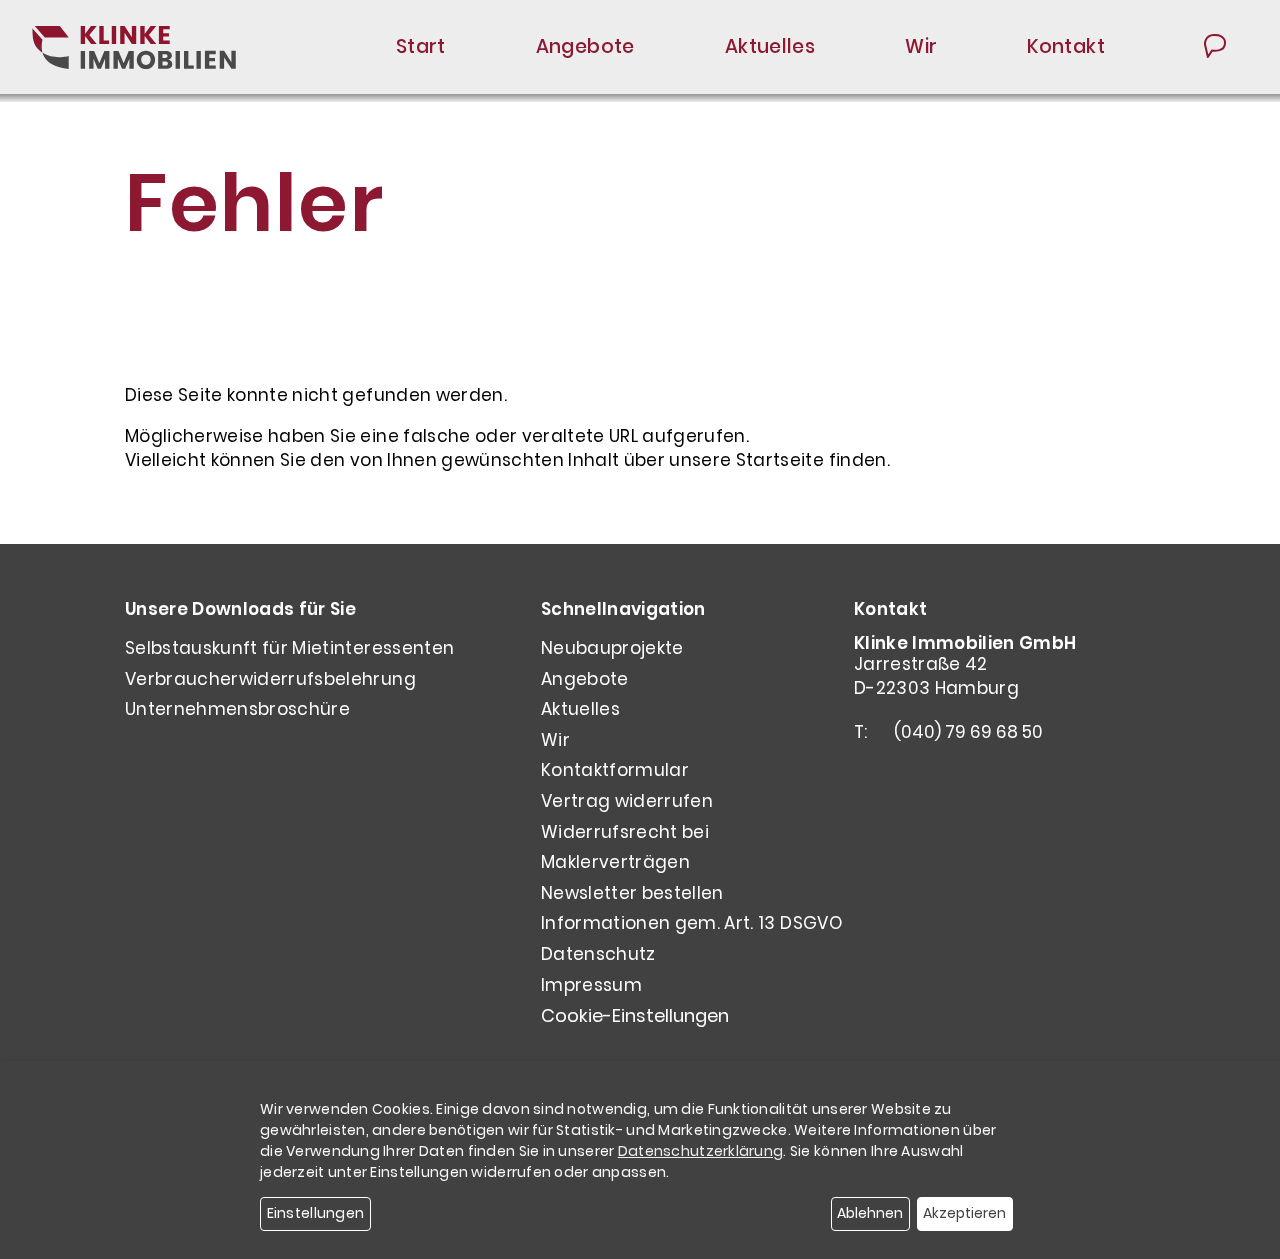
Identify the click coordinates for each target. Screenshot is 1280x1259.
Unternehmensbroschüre (237, 709)
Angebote (585, 46)
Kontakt (1066, 46)
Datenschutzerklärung (701, 1151)
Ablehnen (870, 1213)
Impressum (591, 985)
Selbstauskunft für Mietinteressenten (289, 648)
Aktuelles (770, 46)
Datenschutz (598, 954)
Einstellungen (316, 1213)
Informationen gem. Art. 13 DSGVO (691, 923)
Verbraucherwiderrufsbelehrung (270, 679)
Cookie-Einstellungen (635, 1016)
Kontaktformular (615, 770)
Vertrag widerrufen (627, 801)
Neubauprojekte (612, 648)
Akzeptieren (964, 1213)
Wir (921, 46)
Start (421, 46)
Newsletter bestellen (632, 893)
